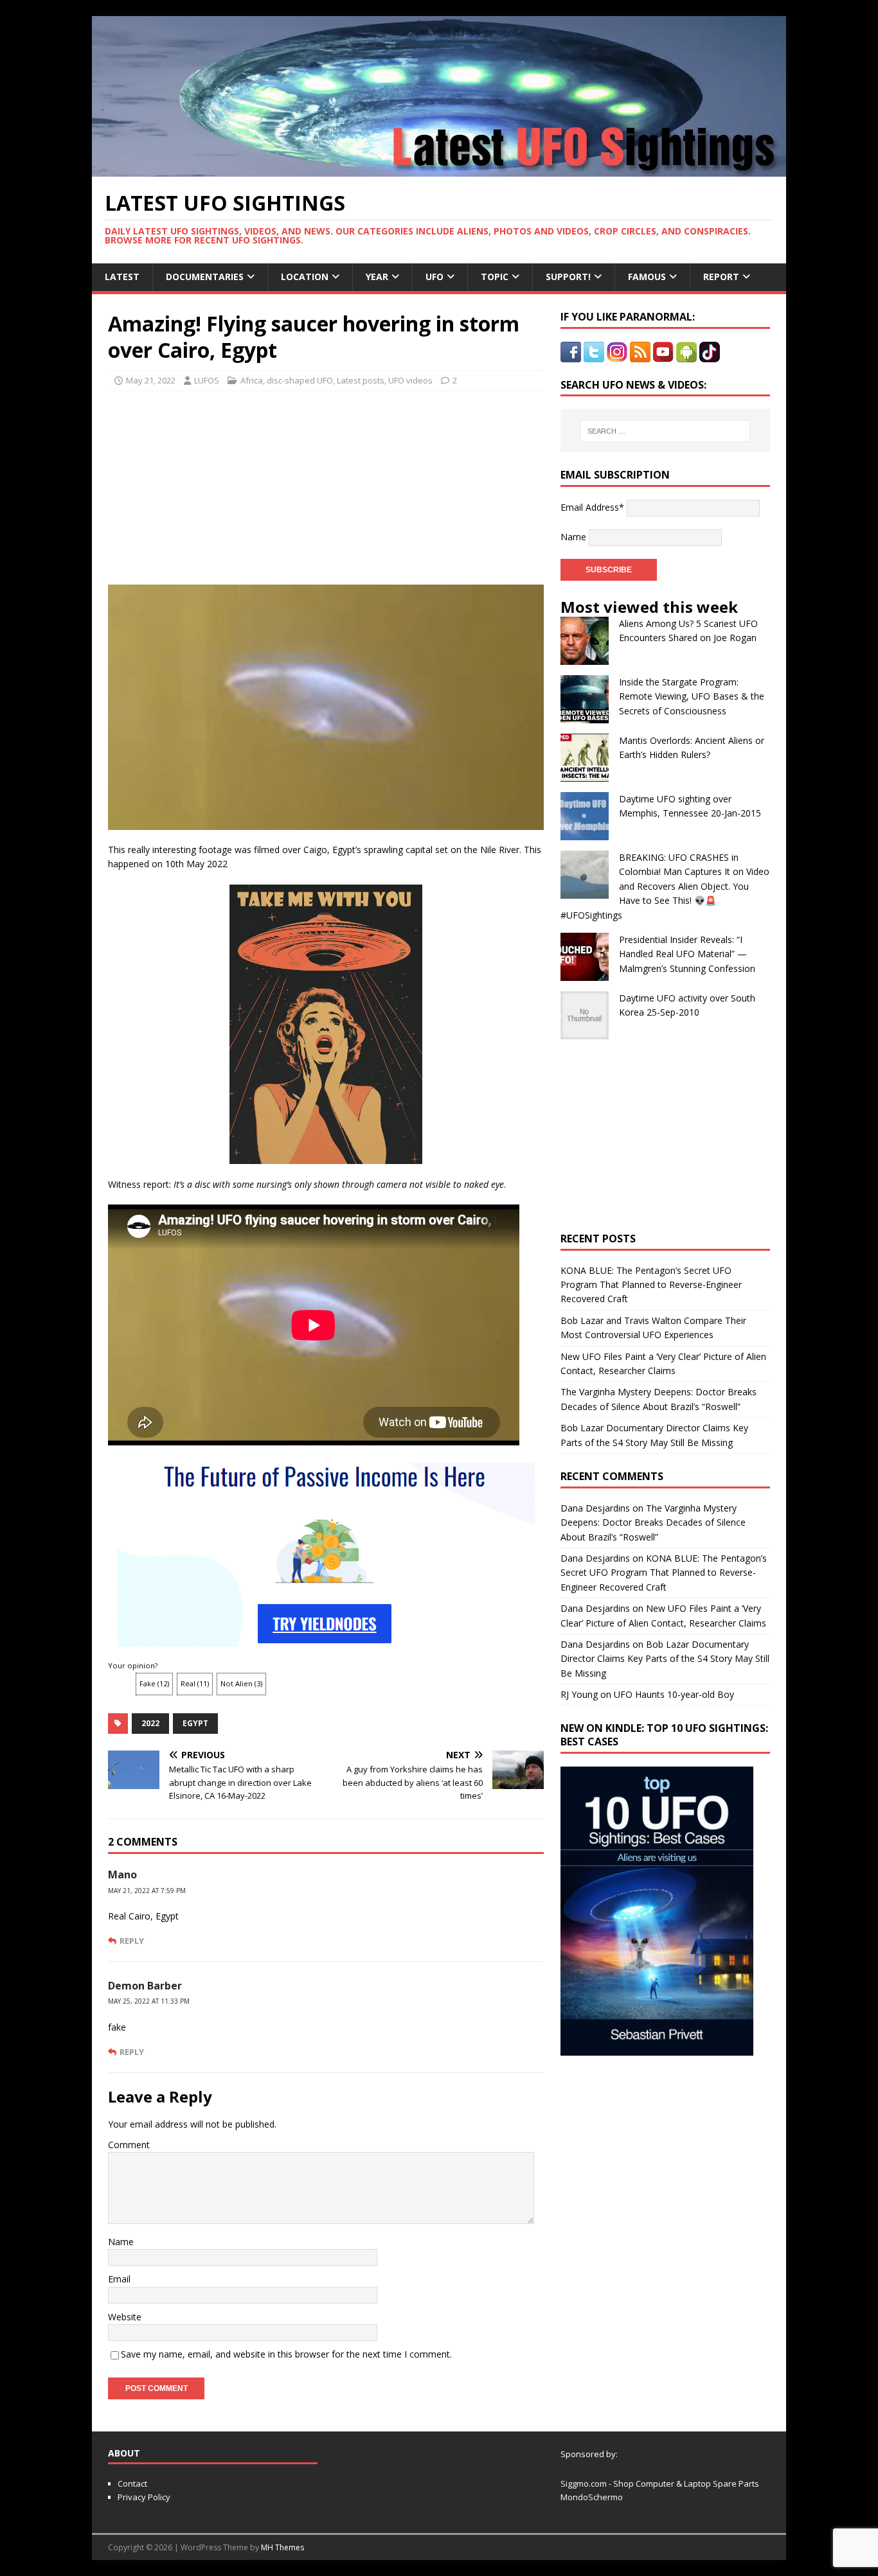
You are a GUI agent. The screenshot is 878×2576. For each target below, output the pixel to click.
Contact (132, 2483)
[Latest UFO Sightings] (439, 169)
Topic (495, 277)
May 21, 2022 (151, 380)
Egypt (195, 1723)
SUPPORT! (568, 277)
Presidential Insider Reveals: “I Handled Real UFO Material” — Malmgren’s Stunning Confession (687, 954)
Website (125, 2317)
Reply (132, 1941)
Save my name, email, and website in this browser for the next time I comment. (286, 2354)
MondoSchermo (592, 2497)
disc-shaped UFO (300, 380)
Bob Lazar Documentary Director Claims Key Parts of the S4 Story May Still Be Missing (665, 1659)
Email (119, 2279)
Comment (129, 2145)
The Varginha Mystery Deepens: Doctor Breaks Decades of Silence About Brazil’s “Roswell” (653, 1522)
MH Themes (282, 2547)
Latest (122, 277)
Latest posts (361, 380)
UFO (435, 277)
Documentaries (205, 277)
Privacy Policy (144, 2497)
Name (121, 2242)
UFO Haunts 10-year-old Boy (674, 1694)
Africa (252, 380)
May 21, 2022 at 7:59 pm (147, 1891)
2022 (150, 1723)
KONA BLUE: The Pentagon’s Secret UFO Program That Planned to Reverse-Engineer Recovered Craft (651, 1285)
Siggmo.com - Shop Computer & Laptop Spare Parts (660, 2483)
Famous (647, 277)
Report (721, 277)
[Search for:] (665, 431)
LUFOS (207, 380)
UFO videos (410, 380)
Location (305, 277)
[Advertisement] (228, 484)
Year (377, 277)
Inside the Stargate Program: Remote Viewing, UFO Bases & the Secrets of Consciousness (692, 696)
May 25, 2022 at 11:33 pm (149, 2001)
